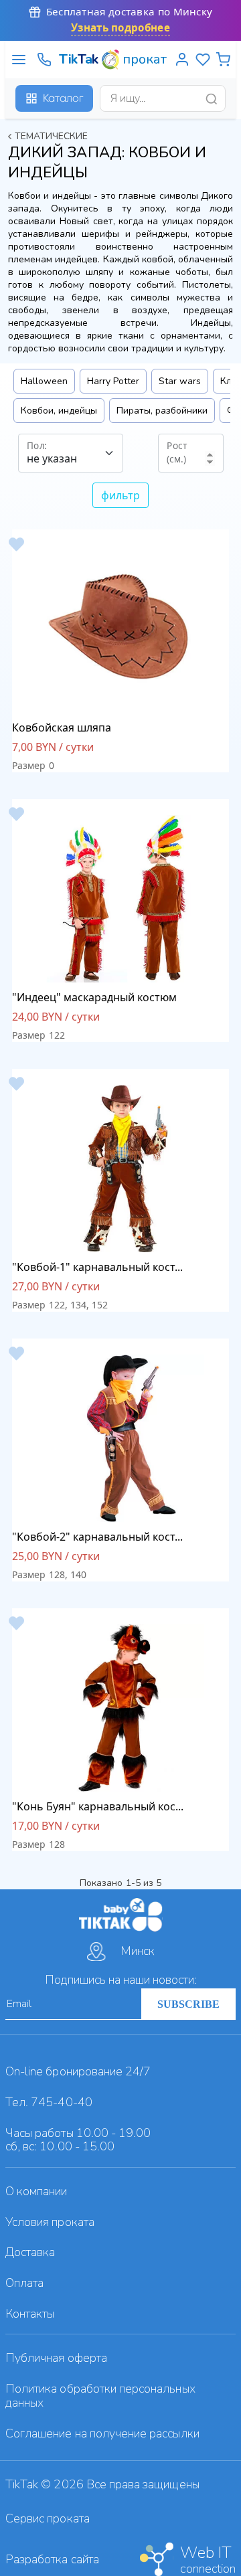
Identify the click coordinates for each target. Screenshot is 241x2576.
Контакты (30, 2314)
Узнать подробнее (120, 28)
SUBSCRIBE (188, 2004)
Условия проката (50, 2222)
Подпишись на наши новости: (121, 1980)
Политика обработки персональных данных (100, 2396)
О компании (36, 2191)
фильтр (120, 495)
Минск (138, 1951)
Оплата (24, 2283)
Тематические (52, 136)
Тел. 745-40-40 (49, 2102)
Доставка (30, 2252)
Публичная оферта (56, 2358)
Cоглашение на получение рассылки (102, 2433)
